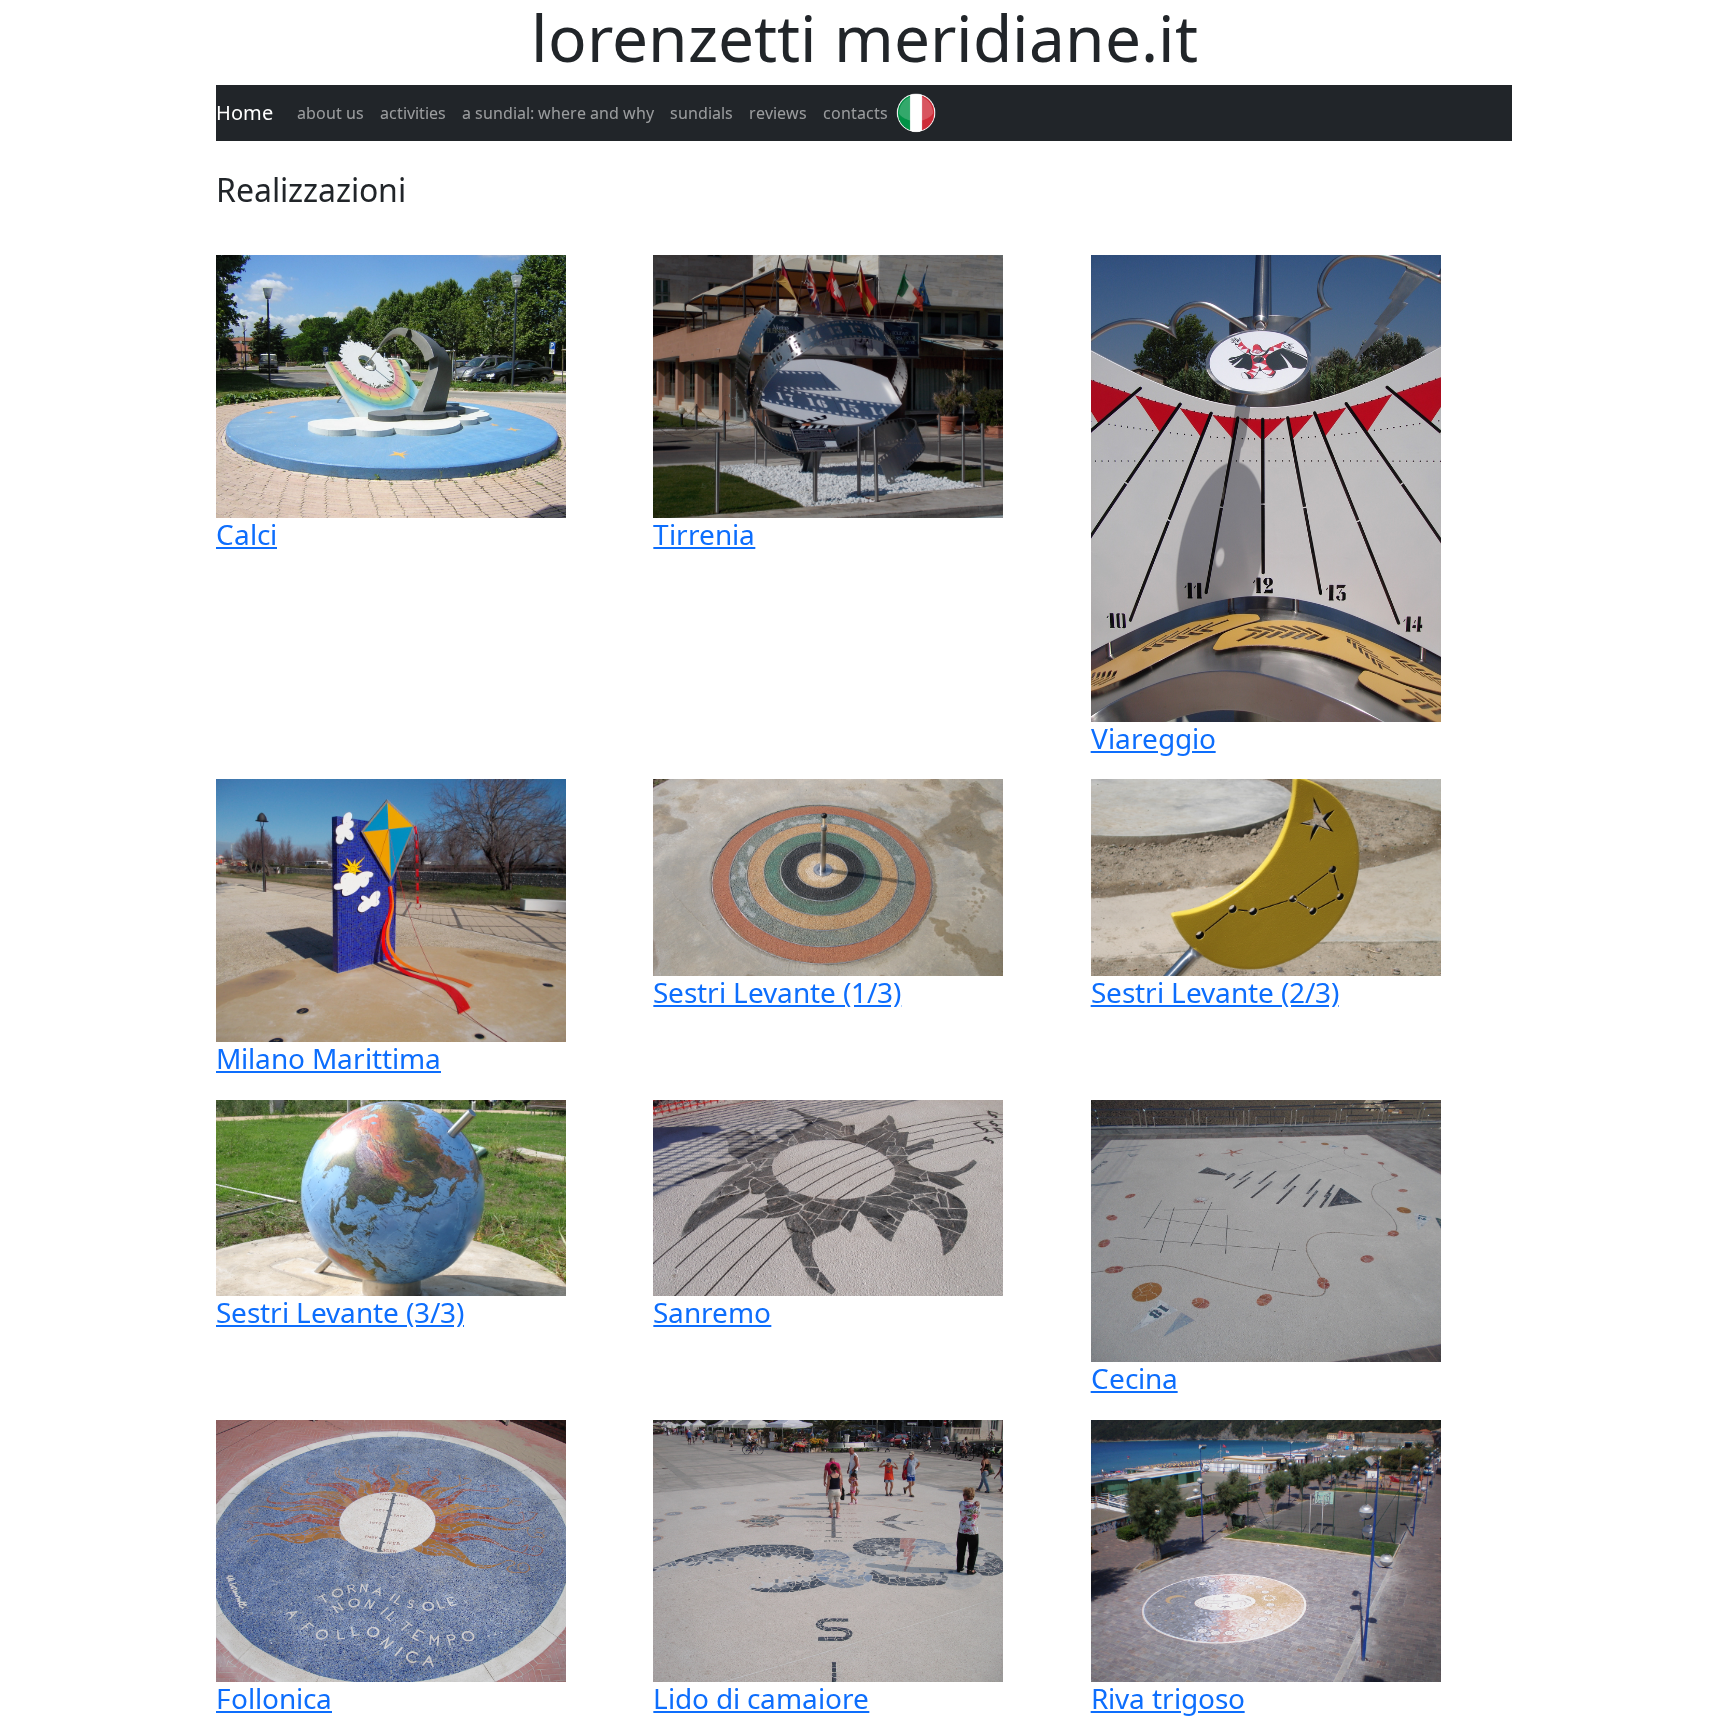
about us (330, 113)
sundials (701, 113)
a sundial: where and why (558, 113)
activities (413, 113)
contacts (855, 113)
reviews (778, 113)
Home (244, 112)
